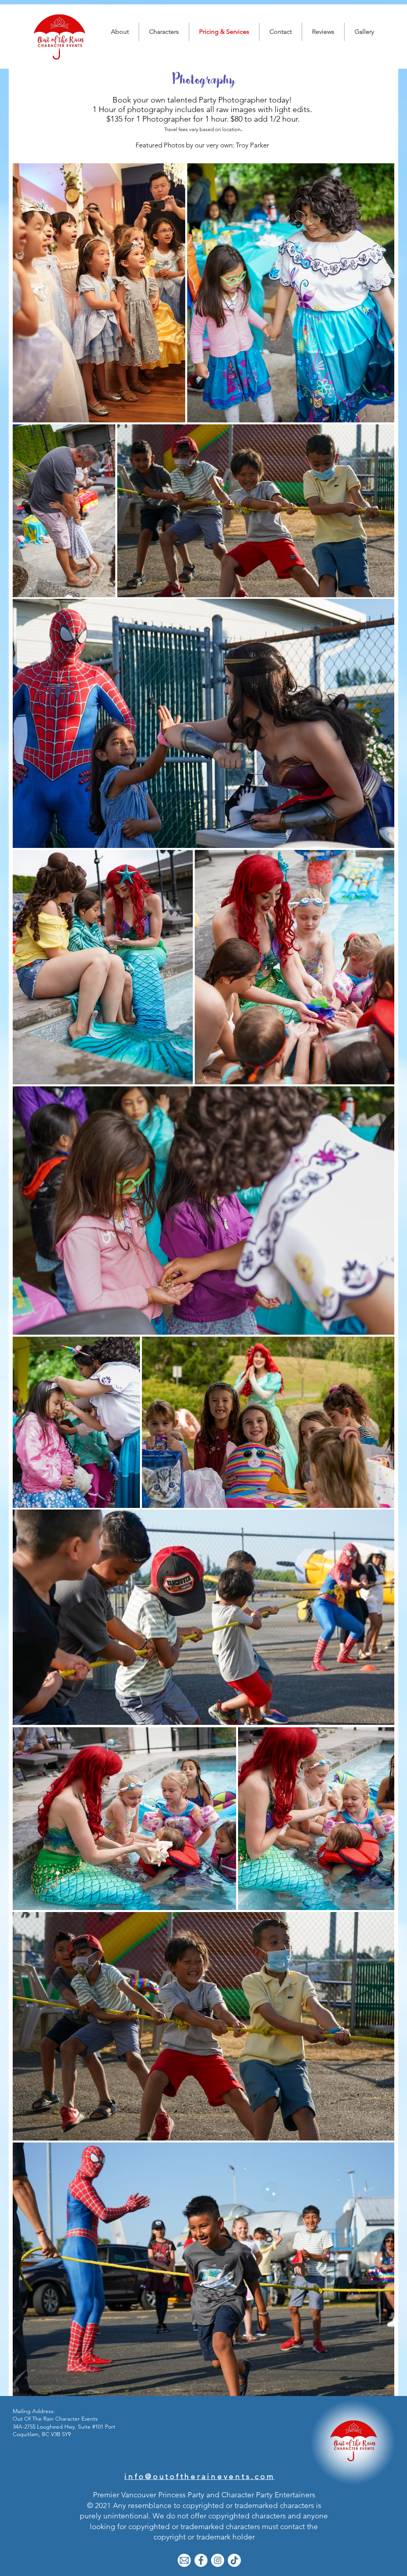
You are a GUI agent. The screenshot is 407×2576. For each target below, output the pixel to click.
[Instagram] (218, 2560)
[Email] (184, 2560)
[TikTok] (234, 2560)
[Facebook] (201, 2560)
